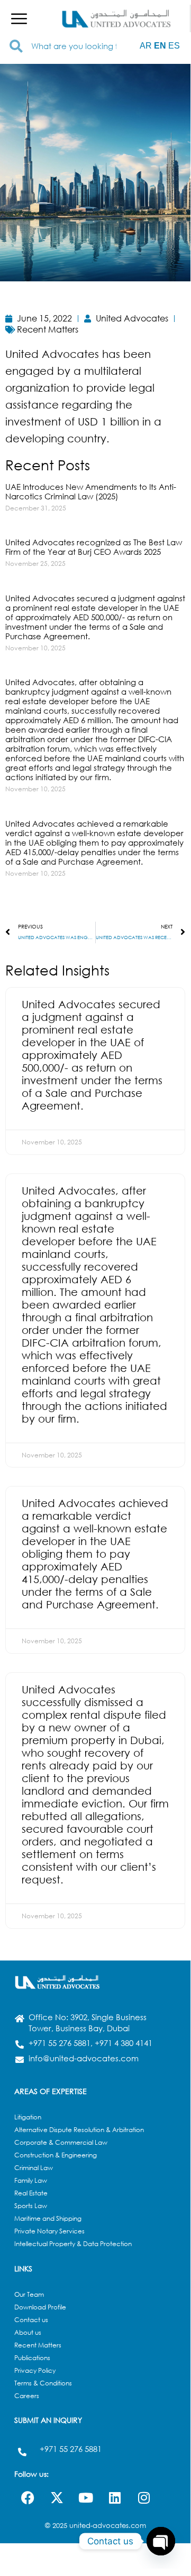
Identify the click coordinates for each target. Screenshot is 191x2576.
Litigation (28, 2117)
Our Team (29, 2294)
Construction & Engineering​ (56, 2155)
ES (174, 46)
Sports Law (31, 2206)
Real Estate (31, 2193)
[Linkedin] (115, 2497)
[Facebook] (28, 2497)
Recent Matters (38, 2345)
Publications (32, 2358)
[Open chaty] (161, 2541)
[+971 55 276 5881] (22, 2452)
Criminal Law (34, 2168)
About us (28, 2332)
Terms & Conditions (43, 2383)
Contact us (31, 2320)
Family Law (31, 2180)
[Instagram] (144, 2497)
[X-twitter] (57, 2497)
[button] (19, 18)
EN (160, 46)
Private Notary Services (49, 2231)
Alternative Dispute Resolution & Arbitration (79, 2130)
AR (146, 46)
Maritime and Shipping (48, 2218)
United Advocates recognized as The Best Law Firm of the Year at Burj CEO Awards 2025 (94, 547)
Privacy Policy (35, 2370)
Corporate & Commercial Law (61, 2142)
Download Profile (40, 2307)
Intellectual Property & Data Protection (73, 2244)
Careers (27, 2396)
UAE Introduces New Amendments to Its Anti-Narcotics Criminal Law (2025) (91, 491)
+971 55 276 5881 (71, 2449)
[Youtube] (86, 2497)
